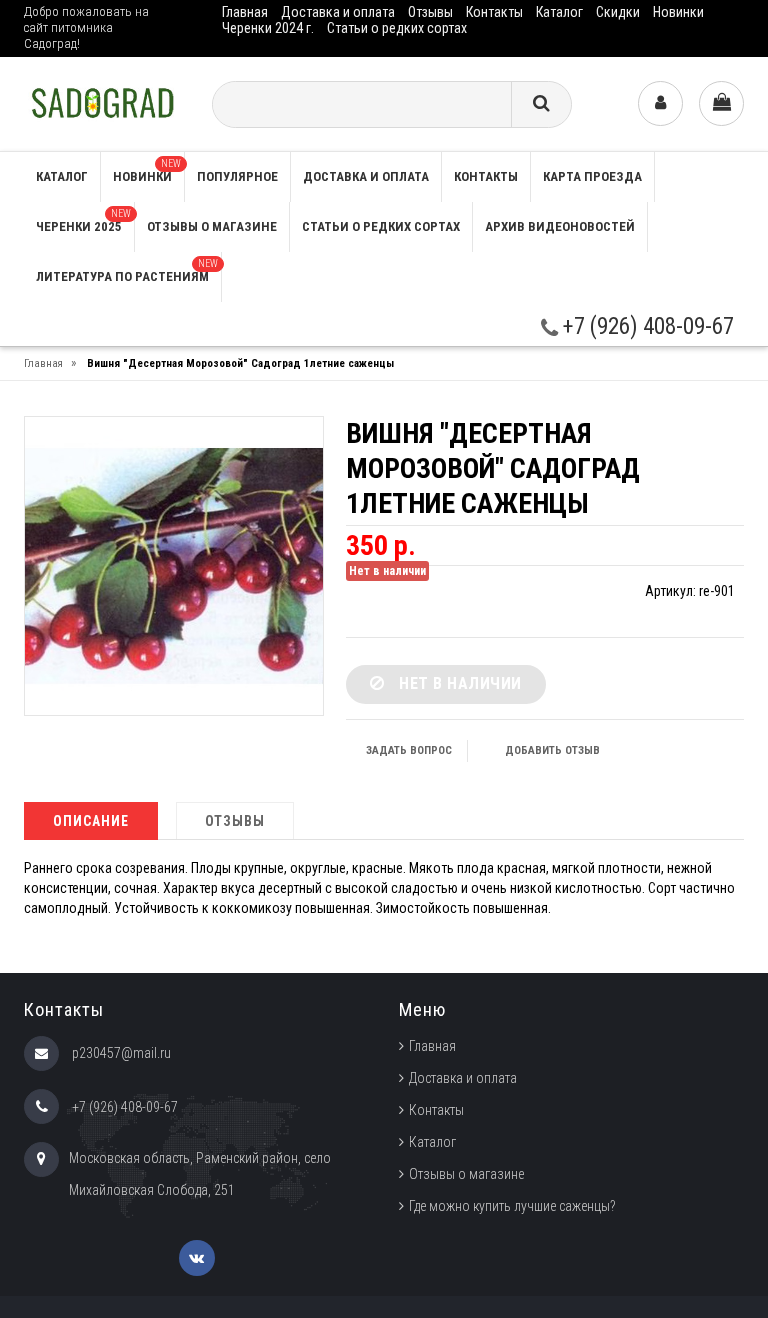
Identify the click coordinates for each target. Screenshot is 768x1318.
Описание (91, 821)
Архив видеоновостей (560, 226)
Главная (245, 12)
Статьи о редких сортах (397, 28)
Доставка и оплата (338, 12)
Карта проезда (592, 176)
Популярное (237, 176)
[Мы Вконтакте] (197, 1258)
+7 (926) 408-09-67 (646, 326)
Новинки (678, 12)
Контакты (494, 12)
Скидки (618, 12)
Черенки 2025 (83, 221)
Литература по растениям (127, 271)
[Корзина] (721, 103)
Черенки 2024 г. (268, 28)
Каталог (559, 12)
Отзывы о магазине (212, 226)
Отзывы (430, 12)
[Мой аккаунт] (660, 103)
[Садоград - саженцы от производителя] (102, 102)
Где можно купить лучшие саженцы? (512, 1206)
